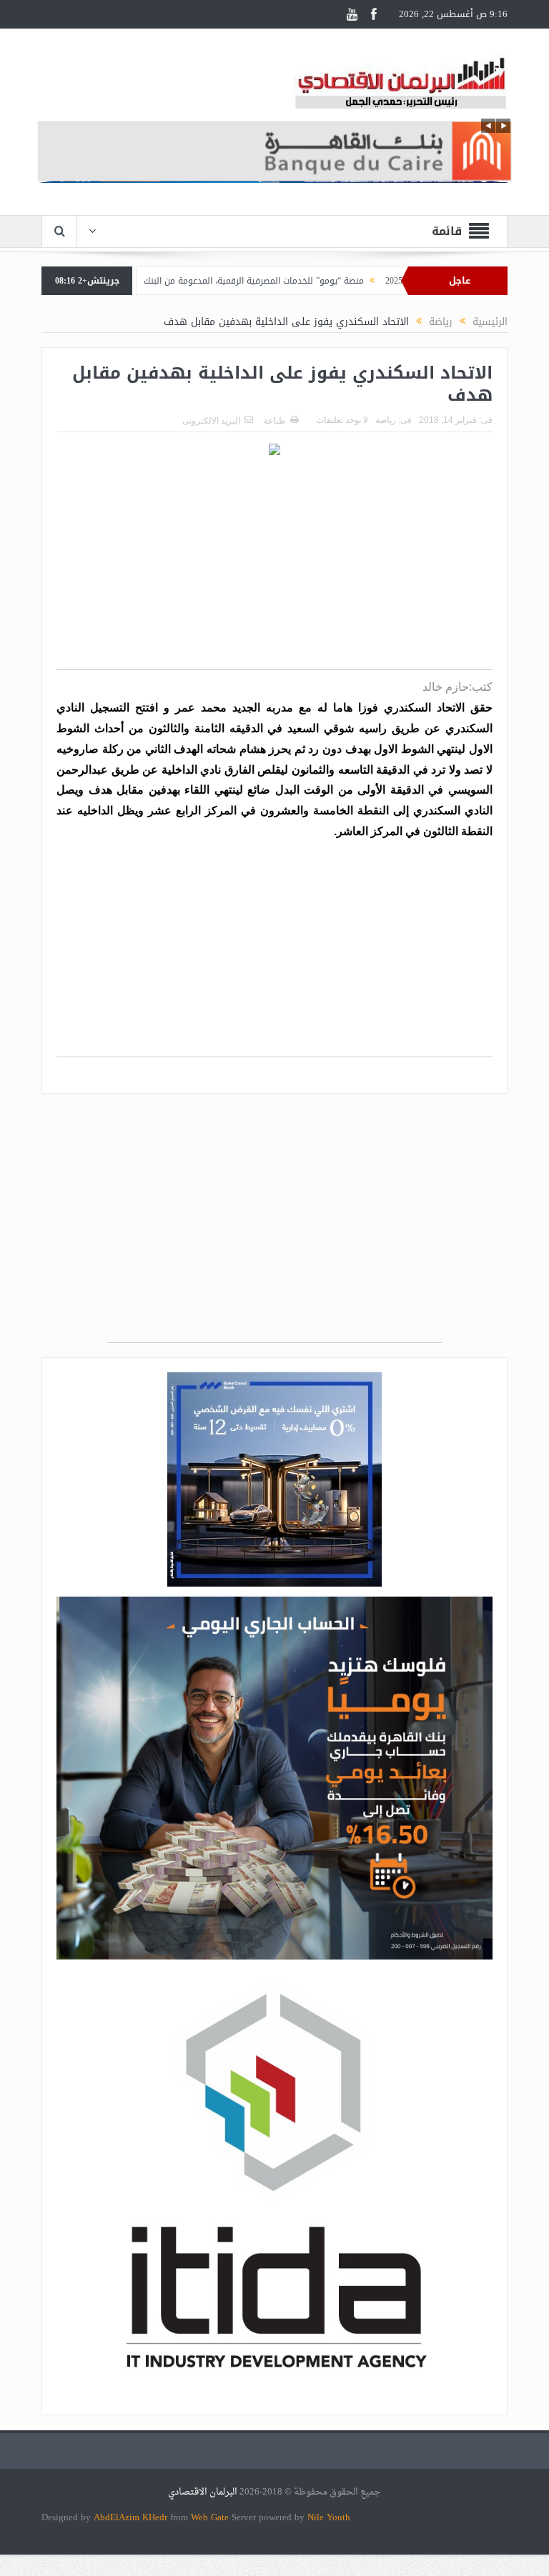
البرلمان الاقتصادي (204, 2492)
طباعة (275, 421)
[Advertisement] (274, 569)
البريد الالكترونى (211, 421)
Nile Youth (329, 2517)
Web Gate (211, 2517)
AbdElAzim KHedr (132, 2517)
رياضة (386, 420)
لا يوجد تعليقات (342, 420)
